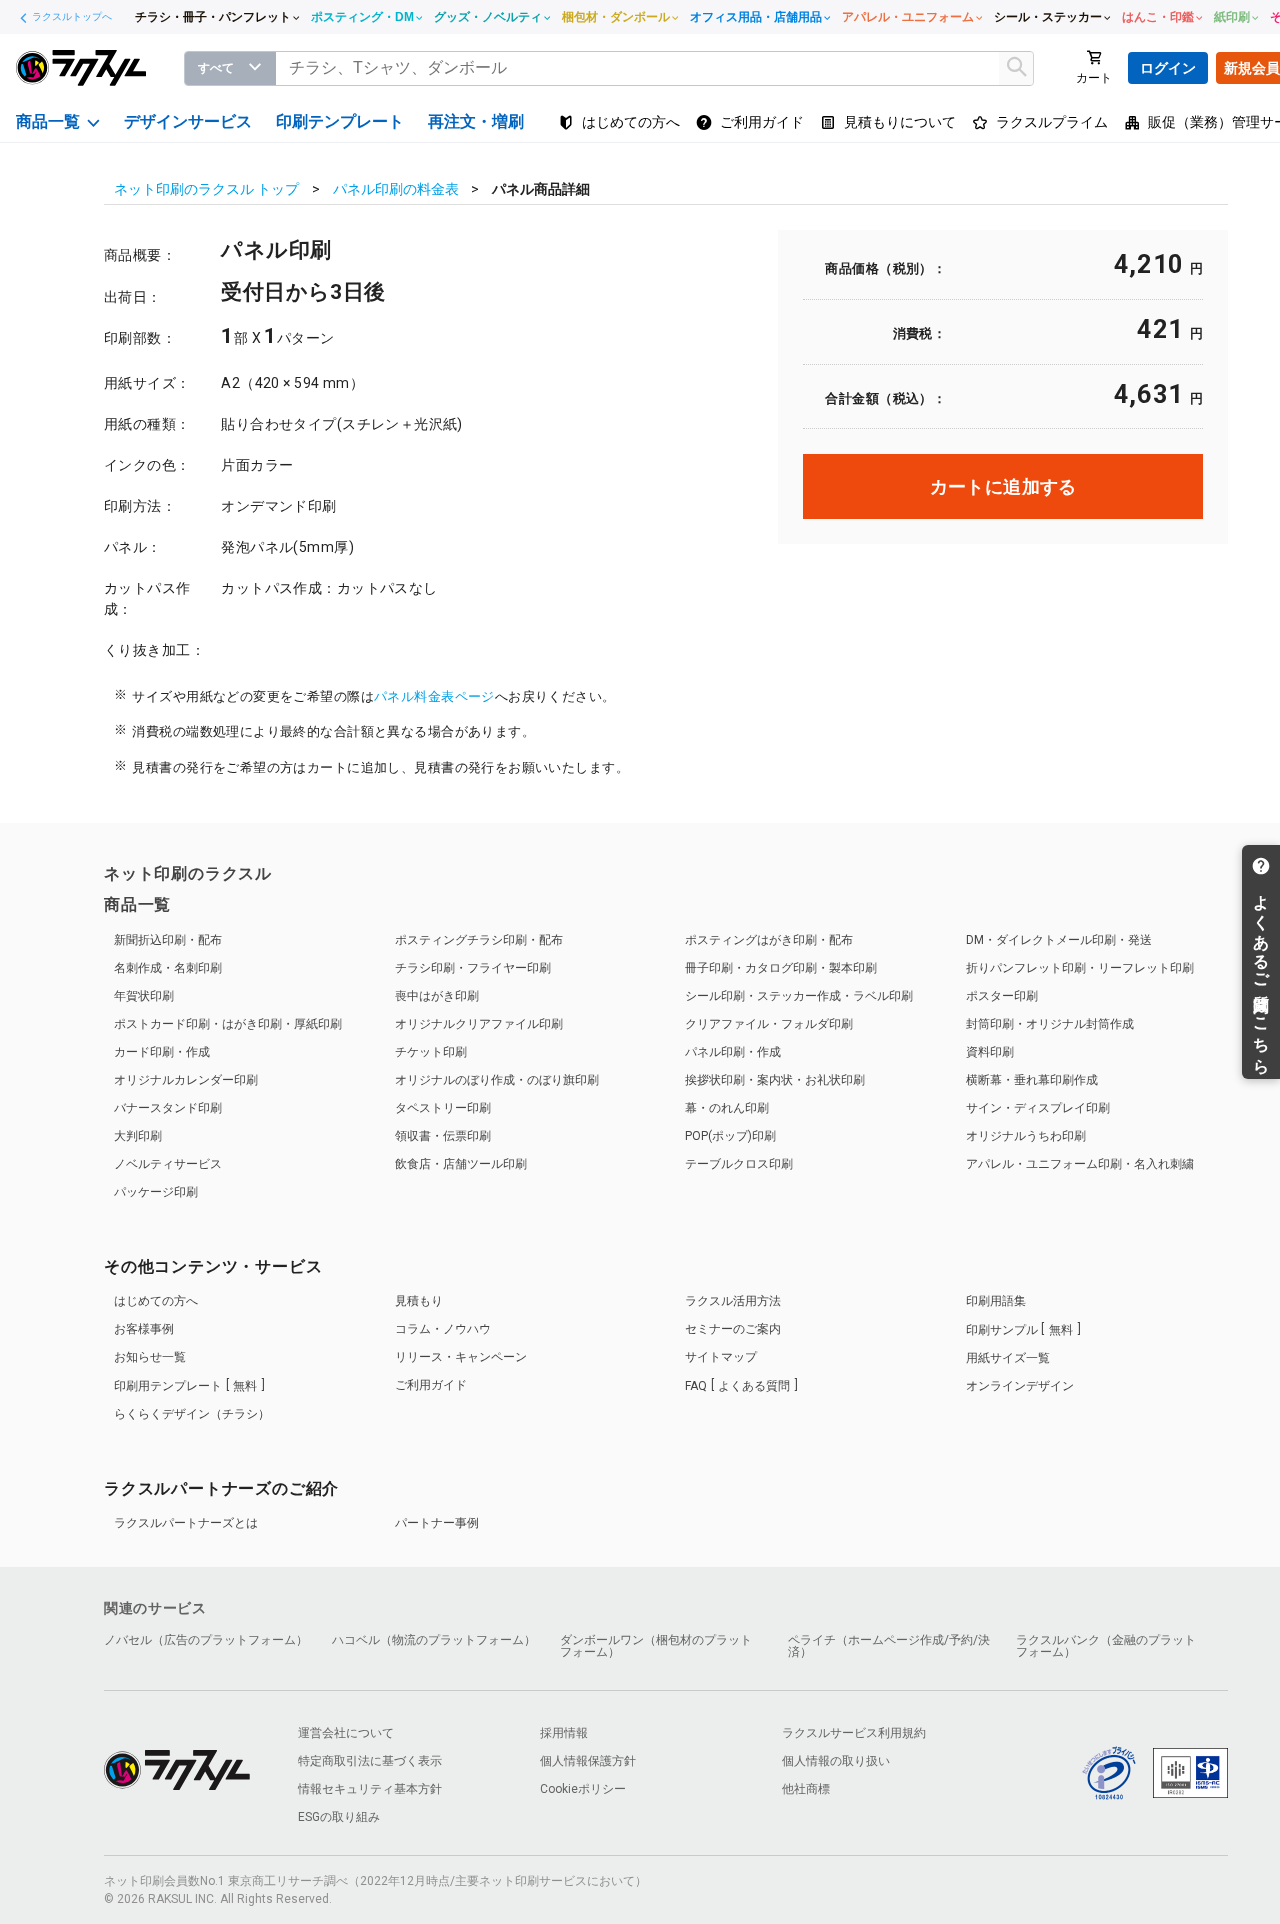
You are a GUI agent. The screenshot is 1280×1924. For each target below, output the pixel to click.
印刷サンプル (1019, 1330)
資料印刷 (990, 1052)
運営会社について (346, 1733)
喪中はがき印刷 (437, 996)
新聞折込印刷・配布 (168, 940)
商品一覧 (137, 904)
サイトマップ (721, 1357)
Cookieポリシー (583, 1789)
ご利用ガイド (431, 1385)
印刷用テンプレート (185, 1386)
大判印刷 (138, 1136)
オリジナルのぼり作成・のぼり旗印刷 (497, 1080)
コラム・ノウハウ (443, 1329)
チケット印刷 (431, 1052)
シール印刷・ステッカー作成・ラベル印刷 (799, 996)
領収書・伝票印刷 (443, 1136)
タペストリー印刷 (443, 1108)
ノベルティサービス (168, 1164)
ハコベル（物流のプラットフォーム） (434, 1640)
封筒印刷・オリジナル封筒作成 (1050, 1024)
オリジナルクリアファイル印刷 (479, 1024)
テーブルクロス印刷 (739, 1164)
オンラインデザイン (1020, 1386)
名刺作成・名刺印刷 (168, 968)
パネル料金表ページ (434, 696)
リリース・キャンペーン (461, 1357)
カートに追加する (1003, 486)
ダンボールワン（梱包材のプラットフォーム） (656, 1646)
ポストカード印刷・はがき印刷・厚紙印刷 (228, 1024)
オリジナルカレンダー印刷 (186, 1080)
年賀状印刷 (144, 996)
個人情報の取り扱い (836, 1761)
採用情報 (564, 1733)
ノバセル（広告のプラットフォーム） (206, 1640)
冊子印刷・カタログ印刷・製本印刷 (781, 968)
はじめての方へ (156, 1301)
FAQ (737, 1386)
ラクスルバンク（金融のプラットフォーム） (1106, 1646)
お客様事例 (144, 1329)
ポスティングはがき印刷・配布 (769, 940)
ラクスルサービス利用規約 (854, 1733)
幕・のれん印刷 (727, 1108)
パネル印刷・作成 (733, 1052)
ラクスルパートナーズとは (186, 1523)
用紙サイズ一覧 (1008, 1358)
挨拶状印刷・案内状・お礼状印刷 (775, 1080)
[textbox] (655, 68)
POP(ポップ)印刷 (730, 1136)
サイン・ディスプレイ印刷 (1038, 1108)
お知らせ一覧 (150, 1357)
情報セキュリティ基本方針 (370, 1789)
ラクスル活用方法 (733, 1301)
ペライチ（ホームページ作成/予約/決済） (889, 1646)
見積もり (419, 1301)
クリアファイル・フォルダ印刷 (769, 1024)
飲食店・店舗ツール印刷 (461, 1164)
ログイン (1168, 68)
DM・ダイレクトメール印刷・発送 (1059, 940)
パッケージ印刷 (156, 1192)
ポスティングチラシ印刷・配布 (479, 940)
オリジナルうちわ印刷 (1026, 1136)
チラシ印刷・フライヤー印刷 (473, 968)
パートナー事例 (437, 1523)
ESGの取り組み (339, 1817)
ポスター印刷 (1002, 996)
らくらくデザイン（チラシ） (192, 1414)
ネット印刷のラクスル (188, 873)
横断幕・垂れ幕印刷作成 (1032, 1080)
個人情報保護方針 (588, 1761)
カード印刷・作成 (162, 1052)
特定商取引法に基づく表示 (370, 1761)
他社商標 (806, 1789)
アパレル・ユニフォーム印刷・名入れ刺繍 (1080, 1164)
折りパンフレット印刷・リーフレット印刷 (1080, 968)
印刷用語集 (996, 1301)
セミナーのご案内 (733, 1329)
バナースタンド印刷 (168, 1108)
